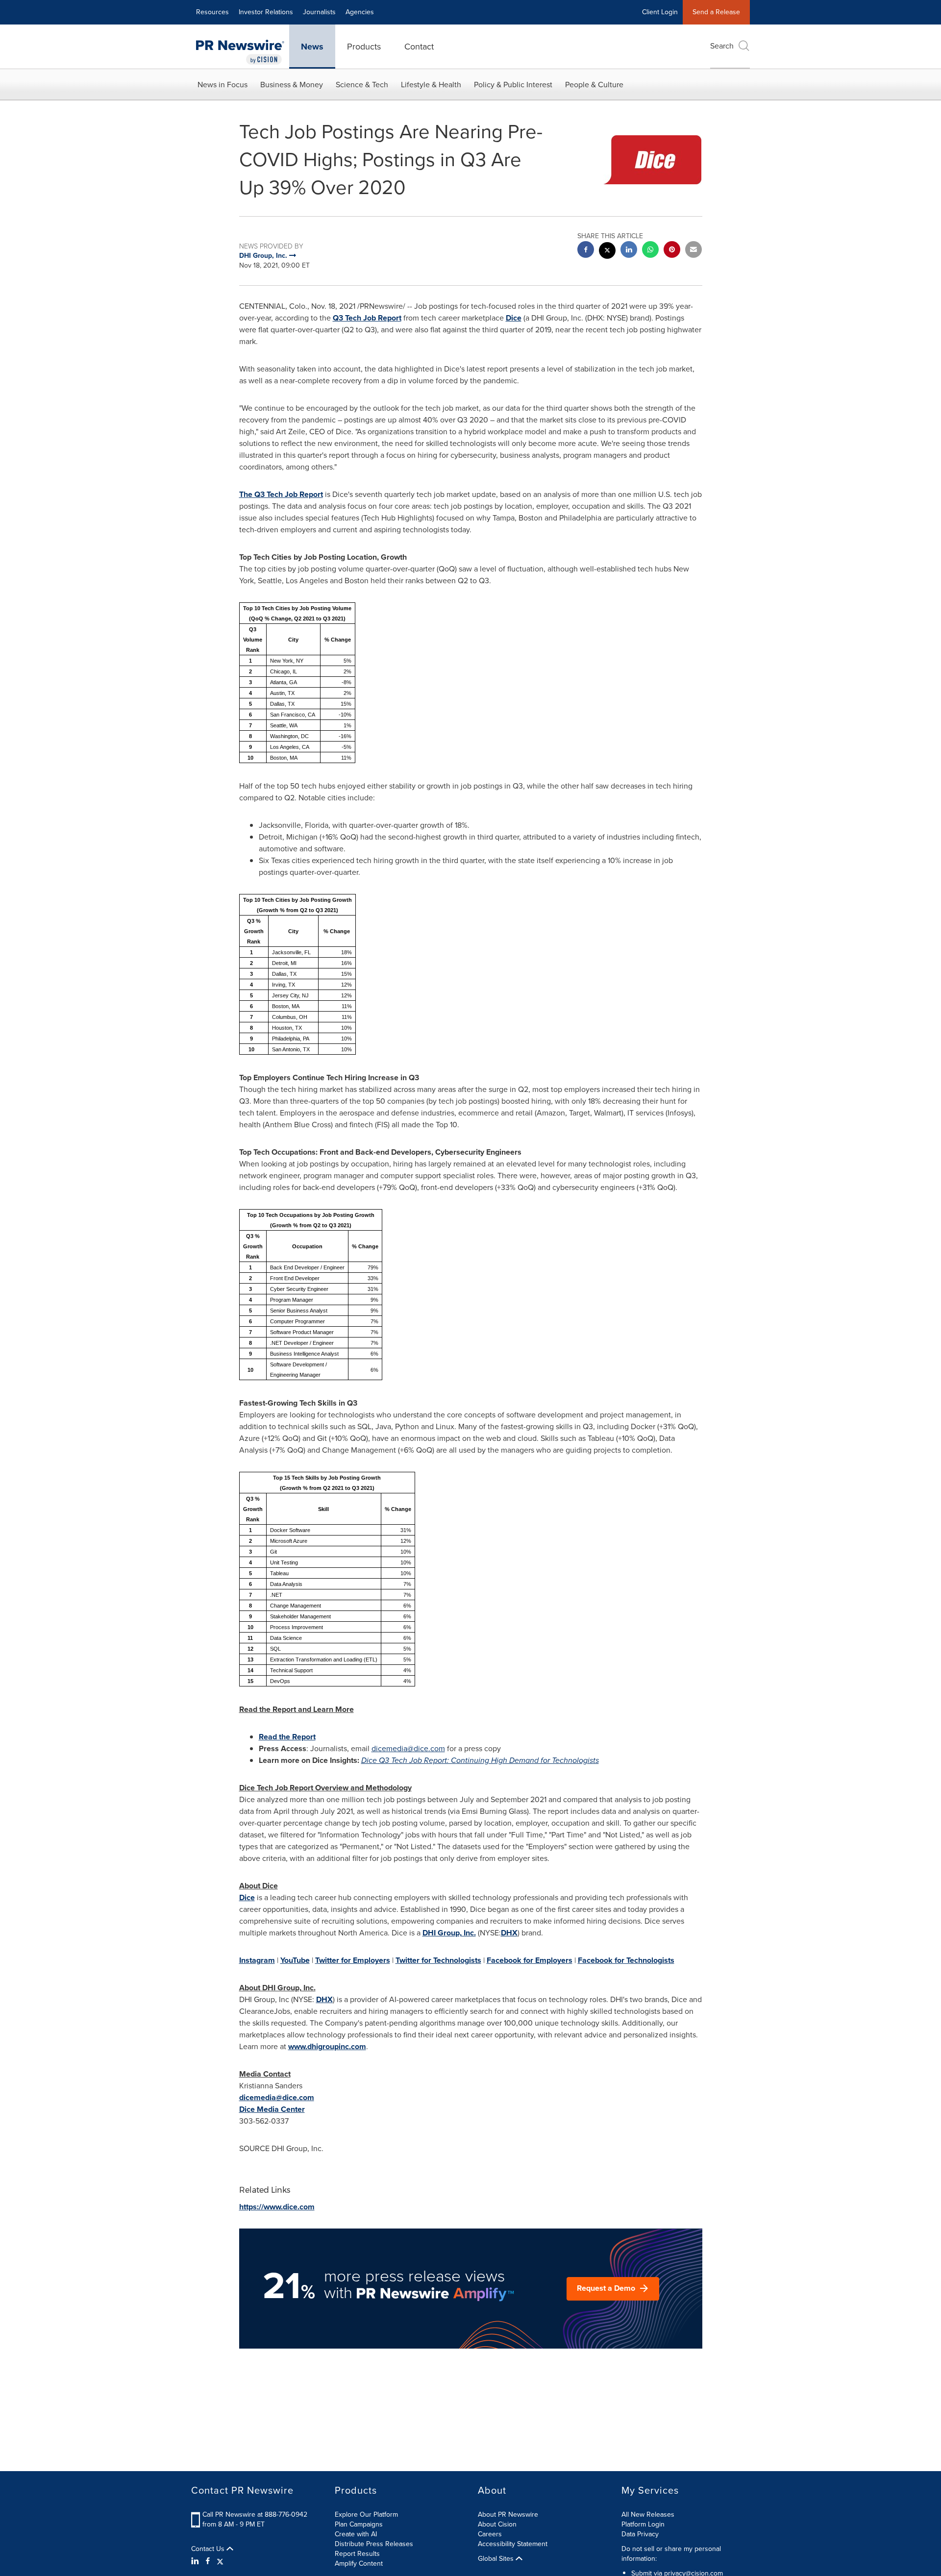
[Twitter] (220, 2561)
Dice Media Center (272, 2109)
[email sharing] (693, 251)
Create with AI (356, 2534)
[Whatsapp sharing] (650, 251)
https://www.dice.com (277, 2207)
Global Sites (497, 2559)
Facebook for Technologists (626, 1960)
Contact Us (209, 2549)
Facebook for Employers (530, 1960)
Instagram (257, 1960)
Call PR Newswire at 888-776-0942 (255, 2514)
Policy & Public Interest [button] (513, 85)
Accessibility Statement (513, 2544)
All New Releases (648, 2514)
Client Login (660, 12)
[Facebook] (208, 2561)
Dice (514, 318)
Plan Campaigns (359, 2524)
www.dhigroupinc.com (327, 2046)
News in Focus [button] (223, 85)
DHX (509, 1933)
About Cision (497, 2524)
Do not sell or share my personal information (671, 2554)
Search (722, 46)
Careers (490, 2534)
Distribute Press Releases (374, 2544)
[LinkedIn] (196, 2561)
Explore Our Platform (366, 2514)
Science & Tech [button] (362, 85)
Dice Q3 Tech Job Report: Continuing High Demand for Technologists (480, 1760)
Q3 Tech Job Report (367, 318)
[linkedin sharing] (629, 251)
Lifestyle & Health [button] (431, 85)
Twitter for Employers (353, 1960)
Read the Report (287, 1737)
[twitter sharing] (607, 252)
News (312, 47)
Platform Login (643, 2524)
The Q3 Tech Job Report (281, 494)
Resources (212, 12)
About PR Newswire (508, 2514)
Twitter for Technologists (438, 1960)
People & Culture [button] (594, 85)
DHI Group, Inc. (449, 1933)
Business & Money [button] (292, 85)
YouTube (295, 1960)
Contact (419, 47)
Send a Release (716, 12)
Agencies (360, 12)
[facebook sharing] (586, 251)
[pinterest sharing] (672, 251)
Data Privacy (640, 2534)
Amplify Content (359, 2564)
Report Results (357, 2554)
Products (364, 47)
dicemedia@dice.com (408, 1748)
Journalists (319, 12)
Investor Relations (266, 12)
